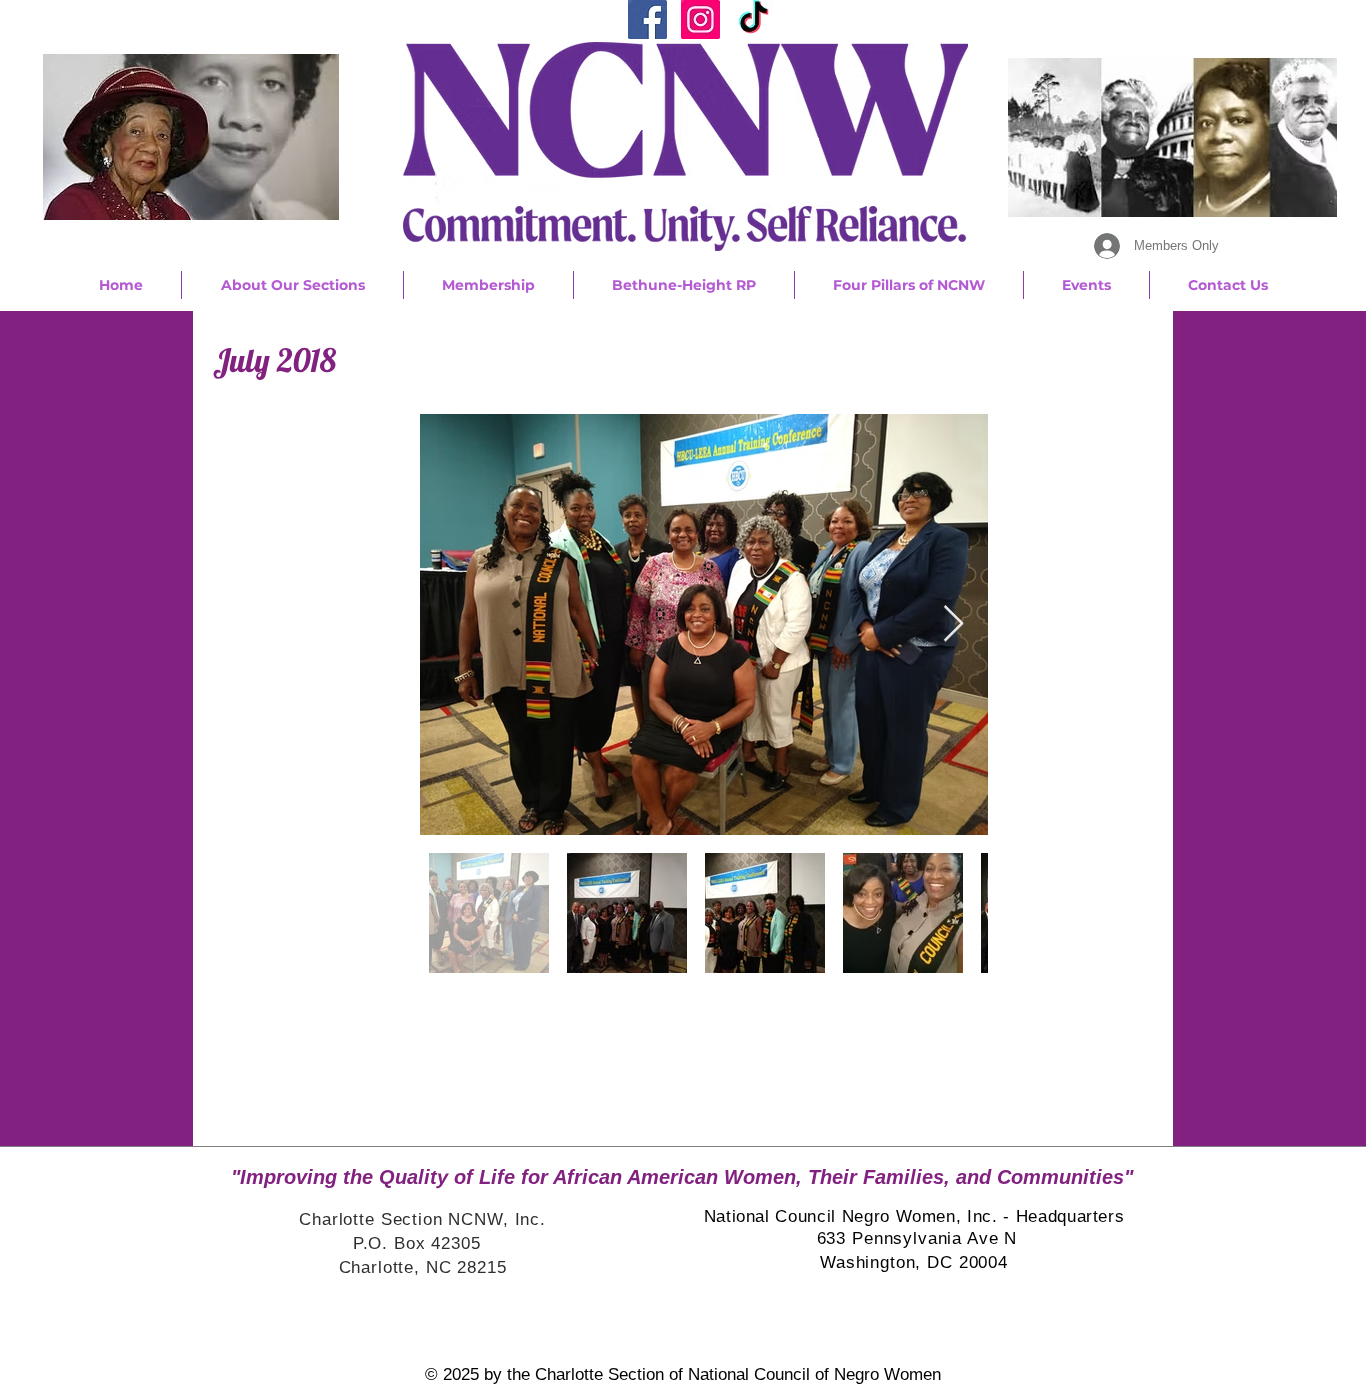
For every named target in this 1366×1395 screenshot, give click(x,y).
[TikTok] (753, 19)
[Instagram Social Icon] (700, 19)
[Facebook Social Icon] (647, 19)
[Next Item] (953, 624)
